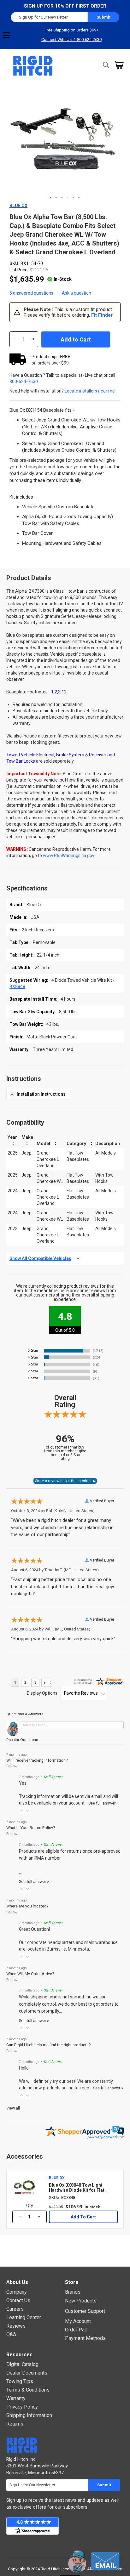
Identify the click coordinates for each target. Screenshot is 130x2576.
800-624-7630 (24, 381)
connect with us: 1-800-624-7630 (71, 40)
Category (76, 1144)
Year (12, 1137)
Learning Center (24, 2317)
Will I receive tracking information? (37, 1760)
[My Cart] (119, 65)
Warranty (16, 2398)
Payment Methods (85, 2338)
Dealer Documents (27, 2373)
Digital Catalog (22, 2364)
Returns (15, 2424)
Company (17, 2292)
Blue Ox (18, 206)
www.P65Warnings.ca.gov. (69, 856)
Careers (15, 2309)
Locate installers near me (90, 391)
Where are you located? (27, 1906)
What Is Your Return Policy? (31, 1828)
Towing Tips (20, 2381)
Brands (73, 2292)
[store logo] (33, 66)
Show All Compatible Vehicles (40, 1258)
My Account (78, 2321)
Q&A (11, 2334)
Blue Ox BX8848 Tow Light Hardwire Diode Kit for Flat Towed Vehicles (77, 2188)
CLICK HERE (38, 1094)
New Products (81, 2301)
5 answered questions (31, 293)
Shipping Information (29, 2415)
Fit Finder (102, 315)
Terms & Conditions (28, 2390)
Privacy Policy (22, 2407)
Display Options (42, 1693)
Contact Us (18, 2300)
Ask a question (77, 293)
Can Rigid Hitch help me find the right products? (48, 2045)
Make (27, 1137)
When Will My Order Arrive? (30, 1974)
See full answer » (103, 1803)
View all (13, 2108)
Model (43, 1144)
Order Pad (76, 2330)
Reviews (16, 2326)
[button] (51, 198)
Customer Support (85, 2311)
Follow (12, 1766)
